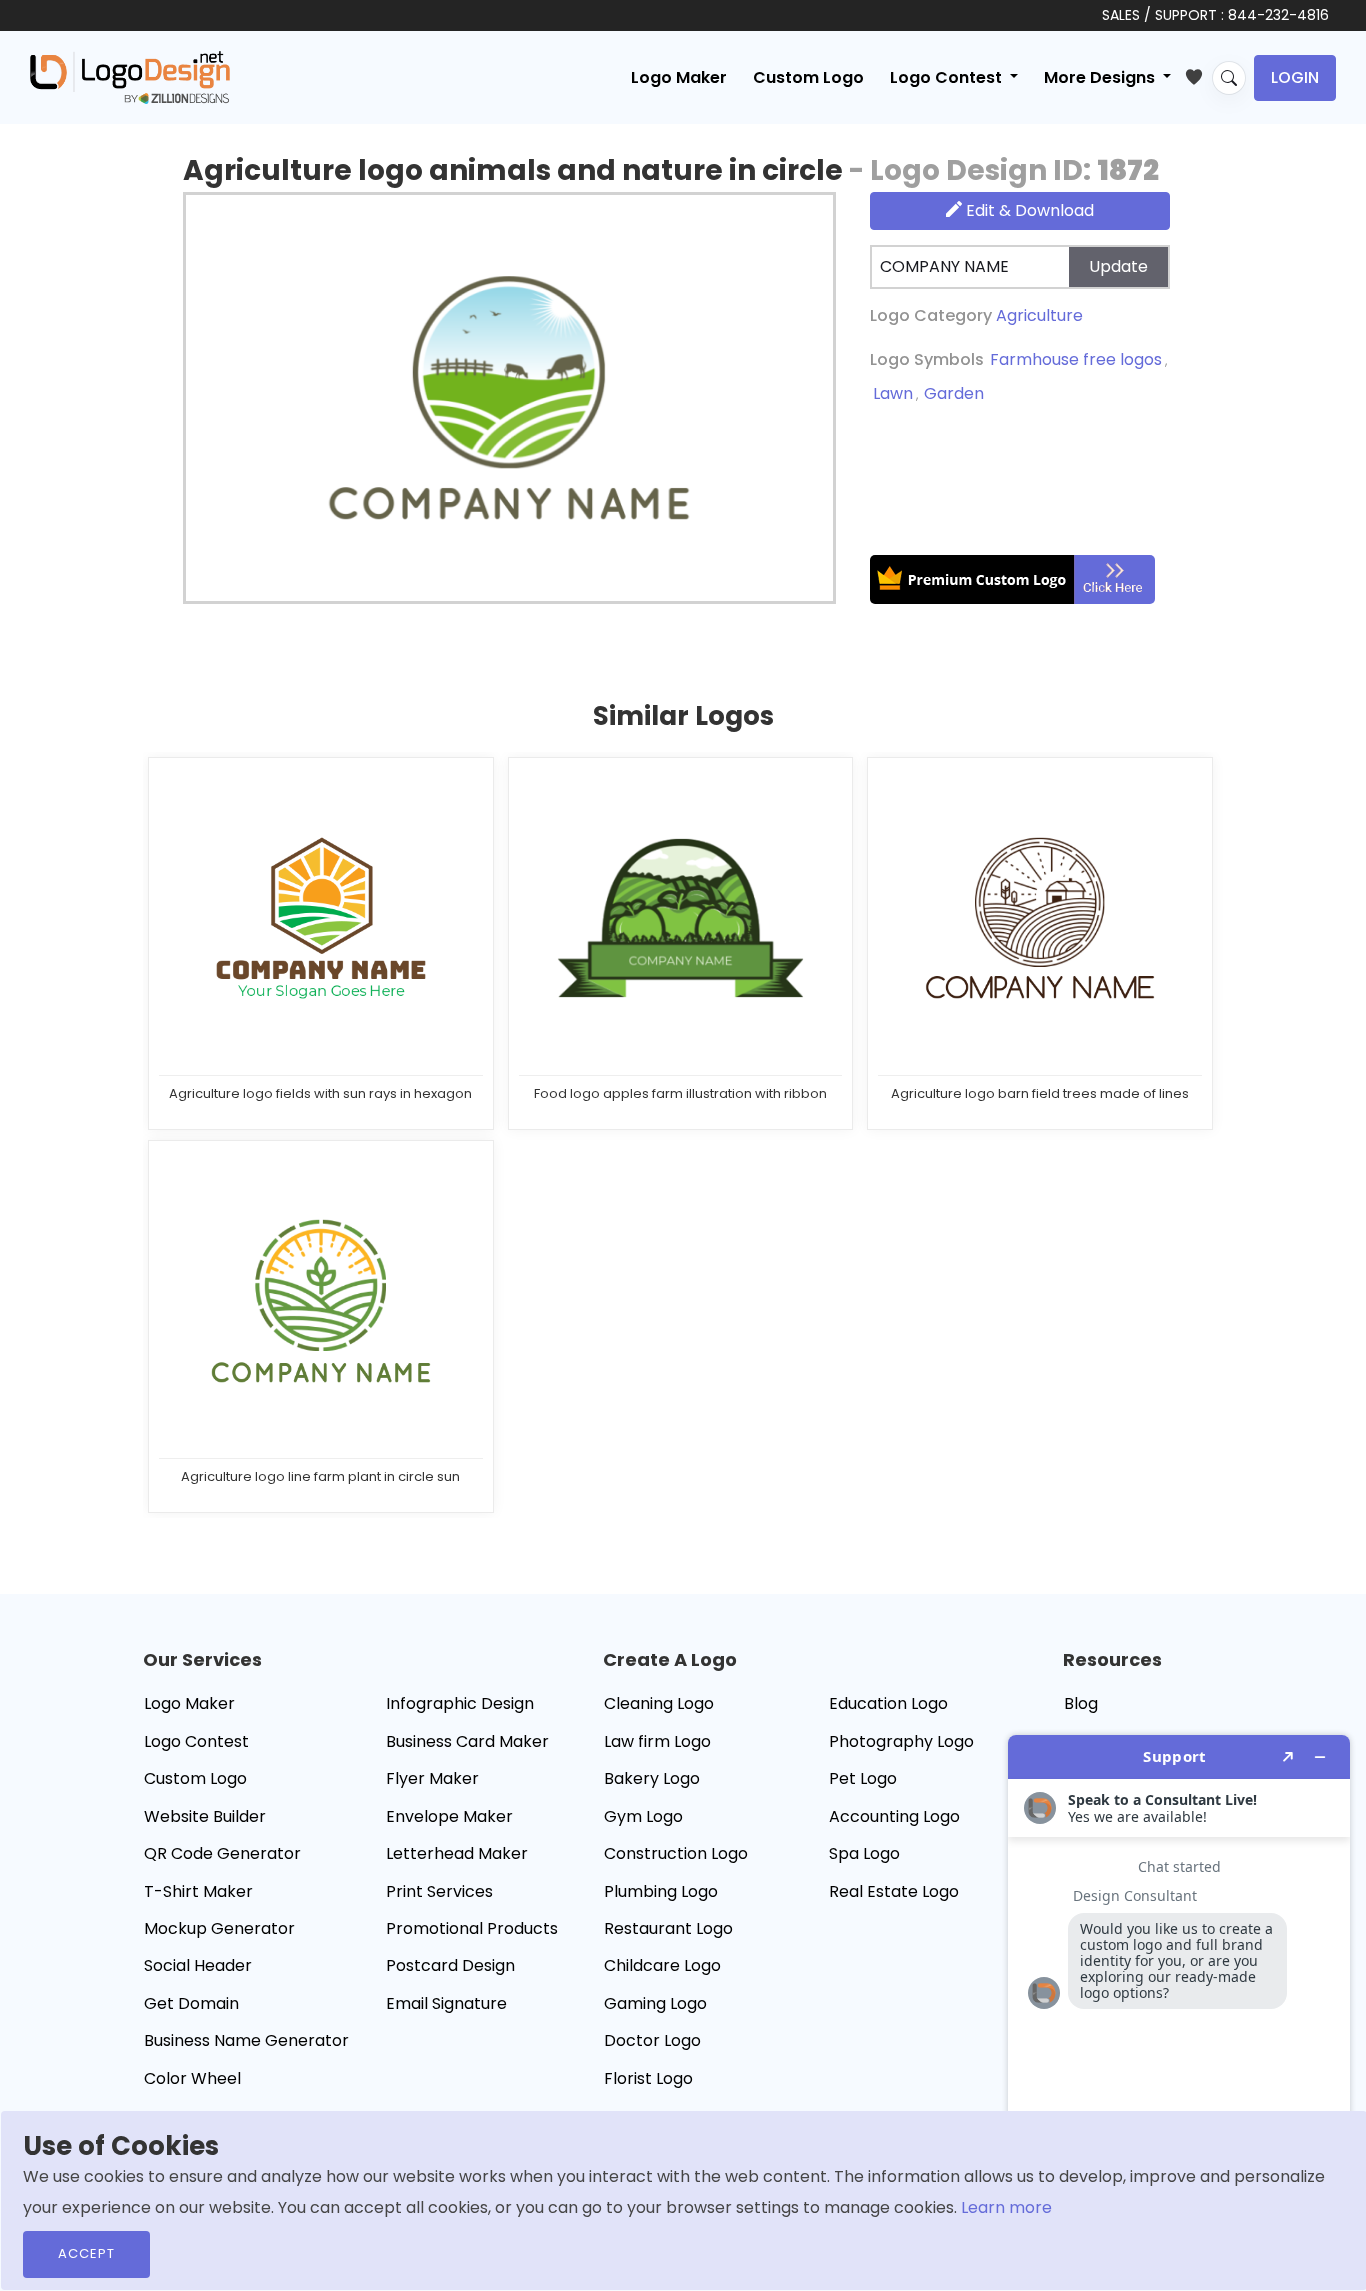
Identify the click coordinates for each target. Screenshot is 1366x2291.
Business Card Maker (467, 1741)
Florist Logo (648, 2078)
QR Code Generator (222, 1853)
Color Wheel (192, 2078)
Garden (954, 393)
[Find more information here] (1179, 2005)
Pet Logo (863, 1778)
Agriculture (1039, 315)
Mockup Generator (219, 1928)
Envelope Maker (449, 1816)
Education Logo (888, 1703)
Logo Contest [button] (948, 77)
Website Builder (205, 1816)
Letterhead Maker (457, 1853)
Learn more (1006, 2207)
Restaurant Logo (668, 1928)
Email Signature (446, 2003)
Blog (1081, 1703)
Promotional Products (472, 1928)
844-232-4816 (1278, 15)
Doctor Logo (652, 2040)
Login (1295, 77)
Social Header (198, 1965)
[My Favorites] (1198, 73)
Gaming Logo (655, 2003)
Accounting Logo (894, 1816)
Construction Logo (676, 1853)
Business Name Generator (246, 2040)
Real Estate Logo (894, 1891)
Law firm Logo (657, 1741)
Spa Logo (864, 1853)
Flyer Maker (432, 1778)
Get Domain (191, 2003)
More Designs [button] (1101, 77)
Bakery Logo (652, 1778)
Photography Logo (901, 1741)
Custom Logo (808, 77)
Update (1118, 266)
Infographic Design (460, 1703)
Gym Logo (643, 1816)
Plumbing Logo (661, 1891)
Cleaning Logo (659, 1703)
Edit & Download (1028, 210)
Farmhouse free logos (1076, 359)
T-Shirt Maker (198, 1891)
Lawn (893, 393)
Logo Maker (679, 77)
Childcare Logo (662, 1965)
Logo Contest (196, 1741)
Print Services (439, 1891)
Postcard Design (450, 1965)
